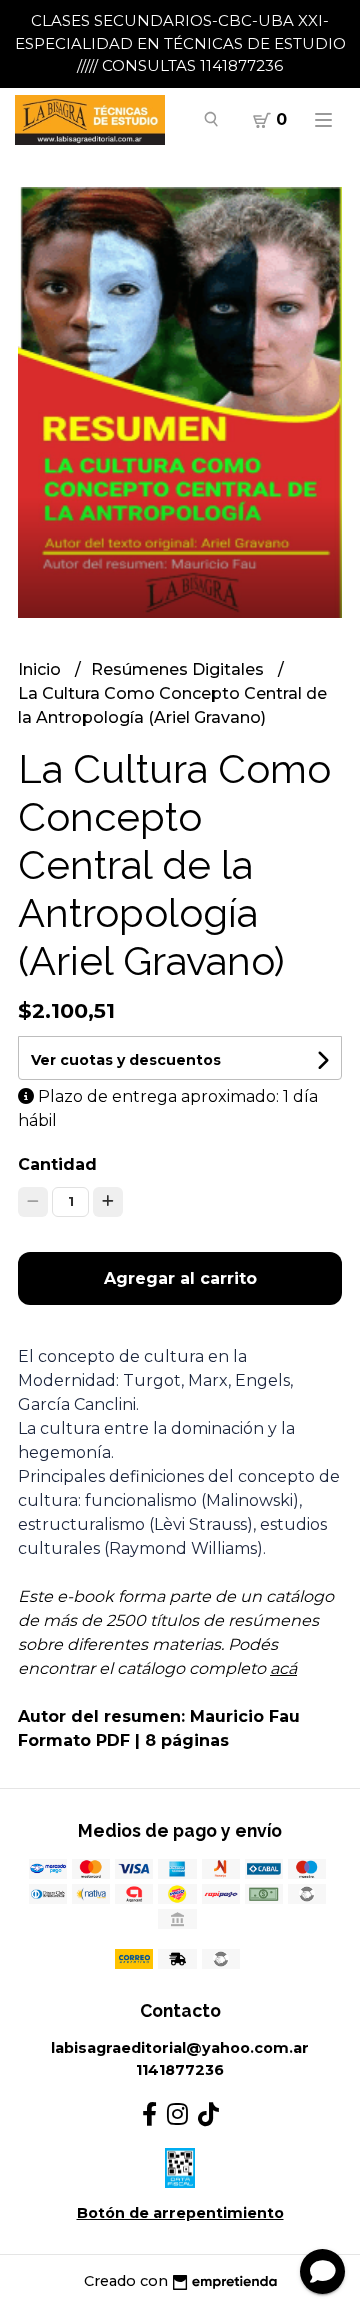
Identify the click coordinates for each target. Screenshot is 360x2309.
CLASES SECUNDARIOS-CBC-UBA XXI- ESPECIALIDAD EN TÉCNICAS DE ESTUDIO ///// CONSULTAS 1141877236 (180, 43)
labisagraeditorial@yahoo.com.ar (180, 2048)
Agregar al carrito (180, 1278)
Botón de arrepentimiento (180, 2213)
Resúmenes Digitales (179, 669)
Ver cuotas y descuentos (126, 1060)
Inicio (41, 669)
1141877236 (180, 2070)
